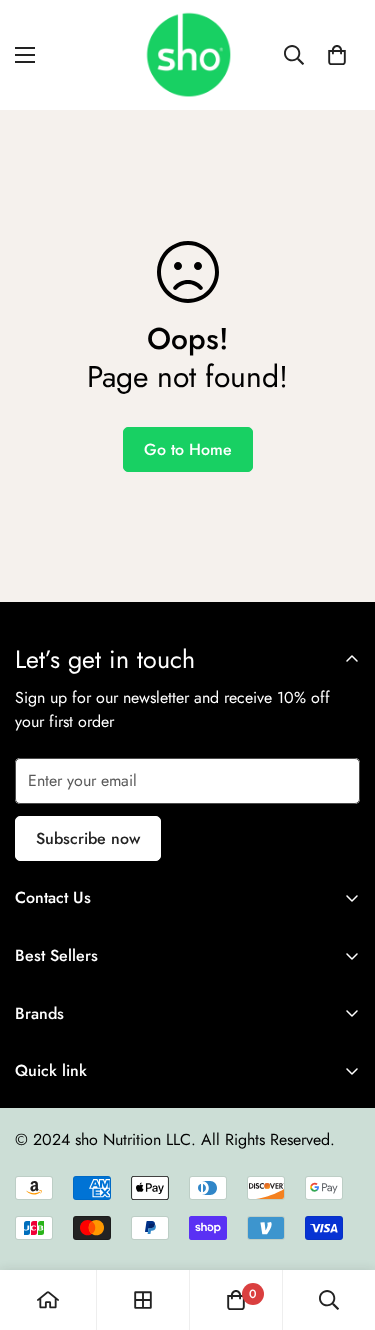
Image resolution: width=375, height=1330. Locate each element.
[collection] (143, 1300)
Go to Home (188, 449)
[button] (337, 55)
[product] (48, 1300)
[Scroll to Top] (339, 1224)
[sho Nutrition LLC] (188, 55)
